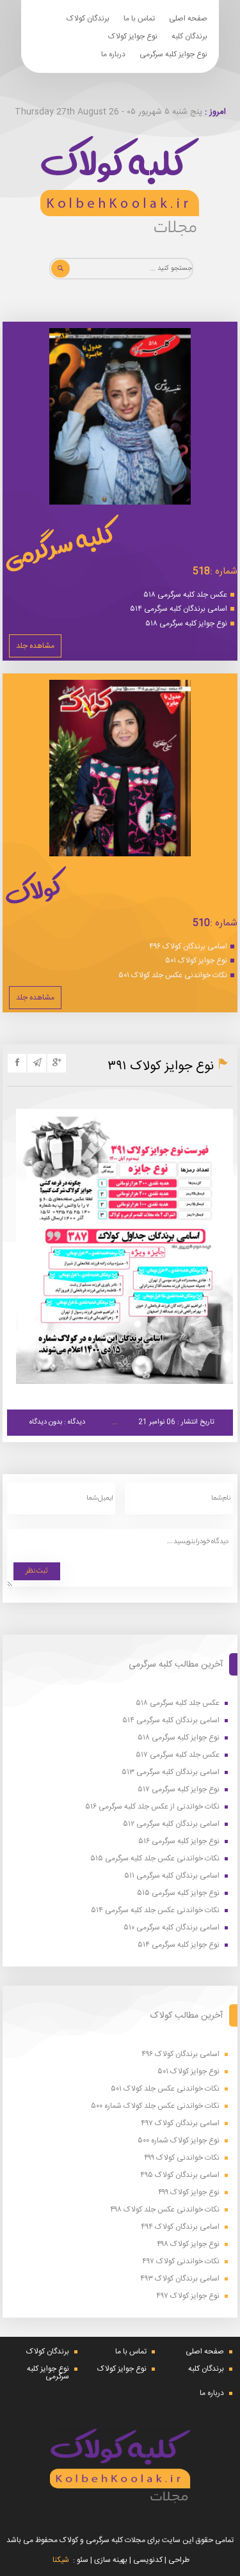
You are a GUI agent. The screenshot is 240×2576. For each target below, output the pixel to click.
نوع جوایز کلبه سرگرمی (173, 54)
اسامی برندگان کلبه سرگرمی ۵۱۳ (171, 1772)
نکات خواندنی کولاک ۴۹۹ (182, 2158)
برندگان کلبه (189, 36)
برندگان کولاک (88, 19)
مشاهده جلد (35, 646)
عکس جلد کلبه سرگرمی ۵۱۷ (178, 1755)
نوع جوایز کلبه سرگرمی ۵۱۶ (179, 1842)
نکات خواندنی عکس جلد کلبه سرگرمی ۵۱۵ (155, 1859)
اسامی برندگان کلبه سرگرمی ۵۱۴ (179, 609)
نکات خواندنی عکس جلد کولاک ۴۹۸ (165, 2210)
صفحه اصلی (188, 19)
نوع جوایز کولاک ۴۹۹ (189, 2193)
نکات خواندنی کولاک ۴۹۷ (181, 2262)
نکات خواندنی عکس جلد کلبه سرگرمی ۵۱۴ (155, 1911)
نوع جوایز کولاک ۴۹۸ (188, 2244)
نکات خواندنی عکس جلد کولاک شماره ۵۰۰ (155, 2106)
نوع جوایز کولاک (133, 36)
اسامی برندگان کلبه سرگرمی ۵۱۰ (172, 1928)
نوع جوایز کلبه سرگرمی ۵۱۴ (179, 1945)
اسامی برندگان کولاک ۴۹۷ (180, 2124)
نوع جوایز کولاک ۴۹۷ (188, 2296)
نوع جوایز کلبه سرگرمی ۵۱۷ (179, 1790)
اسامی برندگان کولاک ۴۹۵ (180, 2175)
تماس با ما (139, 19)
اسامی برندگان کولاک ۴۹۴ (180, 2227)
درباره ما (113, 54)
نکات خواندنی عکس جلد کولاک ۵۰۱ (173, 975)
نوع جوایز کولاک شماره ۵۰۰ (179, 2141)
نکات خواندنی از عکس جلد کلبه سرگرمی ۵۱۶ (152, 1807)
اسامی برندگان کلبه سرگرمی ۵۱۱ (172, 1876)
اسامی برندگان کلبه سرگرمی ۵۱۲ (171, 1824)
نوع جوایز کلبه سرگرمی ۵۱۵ (178, 1893)
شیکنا (61, 2560)
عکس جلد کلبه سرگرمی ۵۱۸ (185, 595)
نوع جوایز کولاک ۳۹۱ (161, 1066)
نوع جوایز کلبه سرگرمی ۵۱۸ (186, 624)
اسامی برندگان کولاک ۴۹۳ (180, 2279)
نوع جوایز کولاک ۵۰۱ (196, 961)
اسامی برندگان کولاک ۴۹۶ (188, 946)
